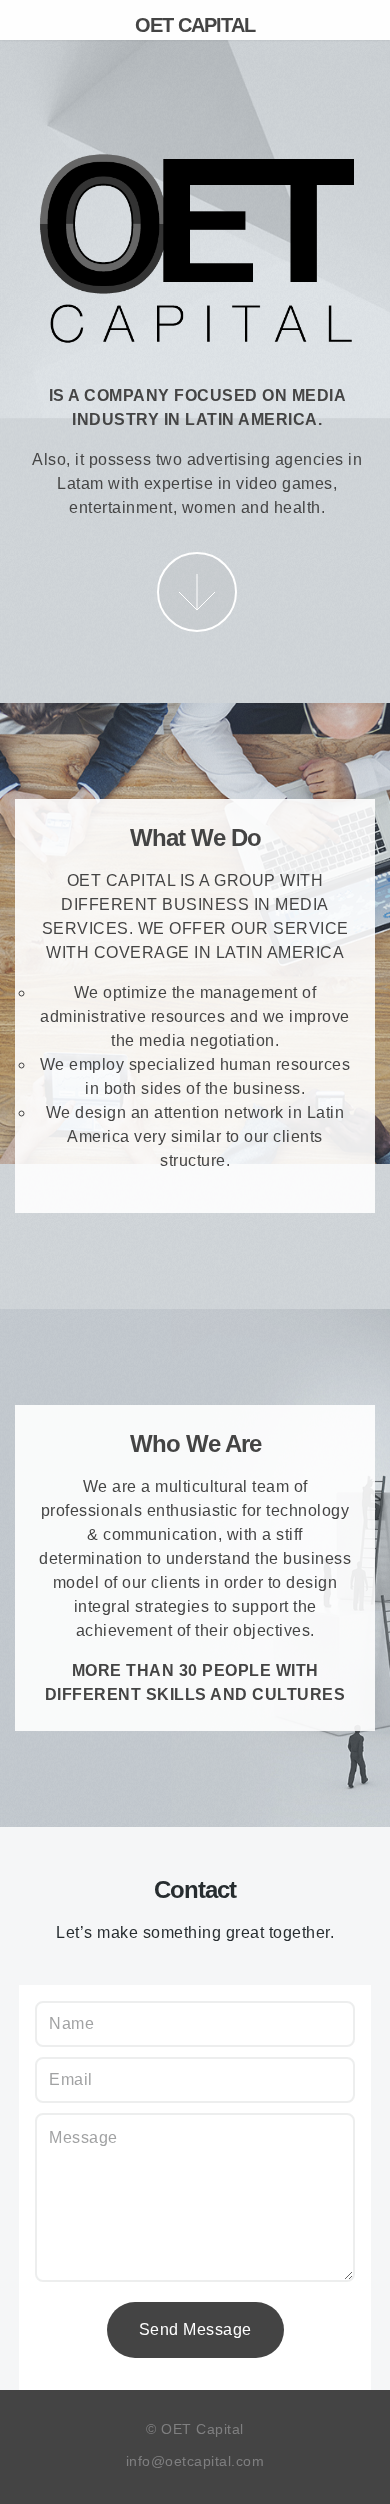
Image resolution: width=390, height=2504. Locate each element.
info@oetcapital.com (195, 2461)
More (197, 592)
